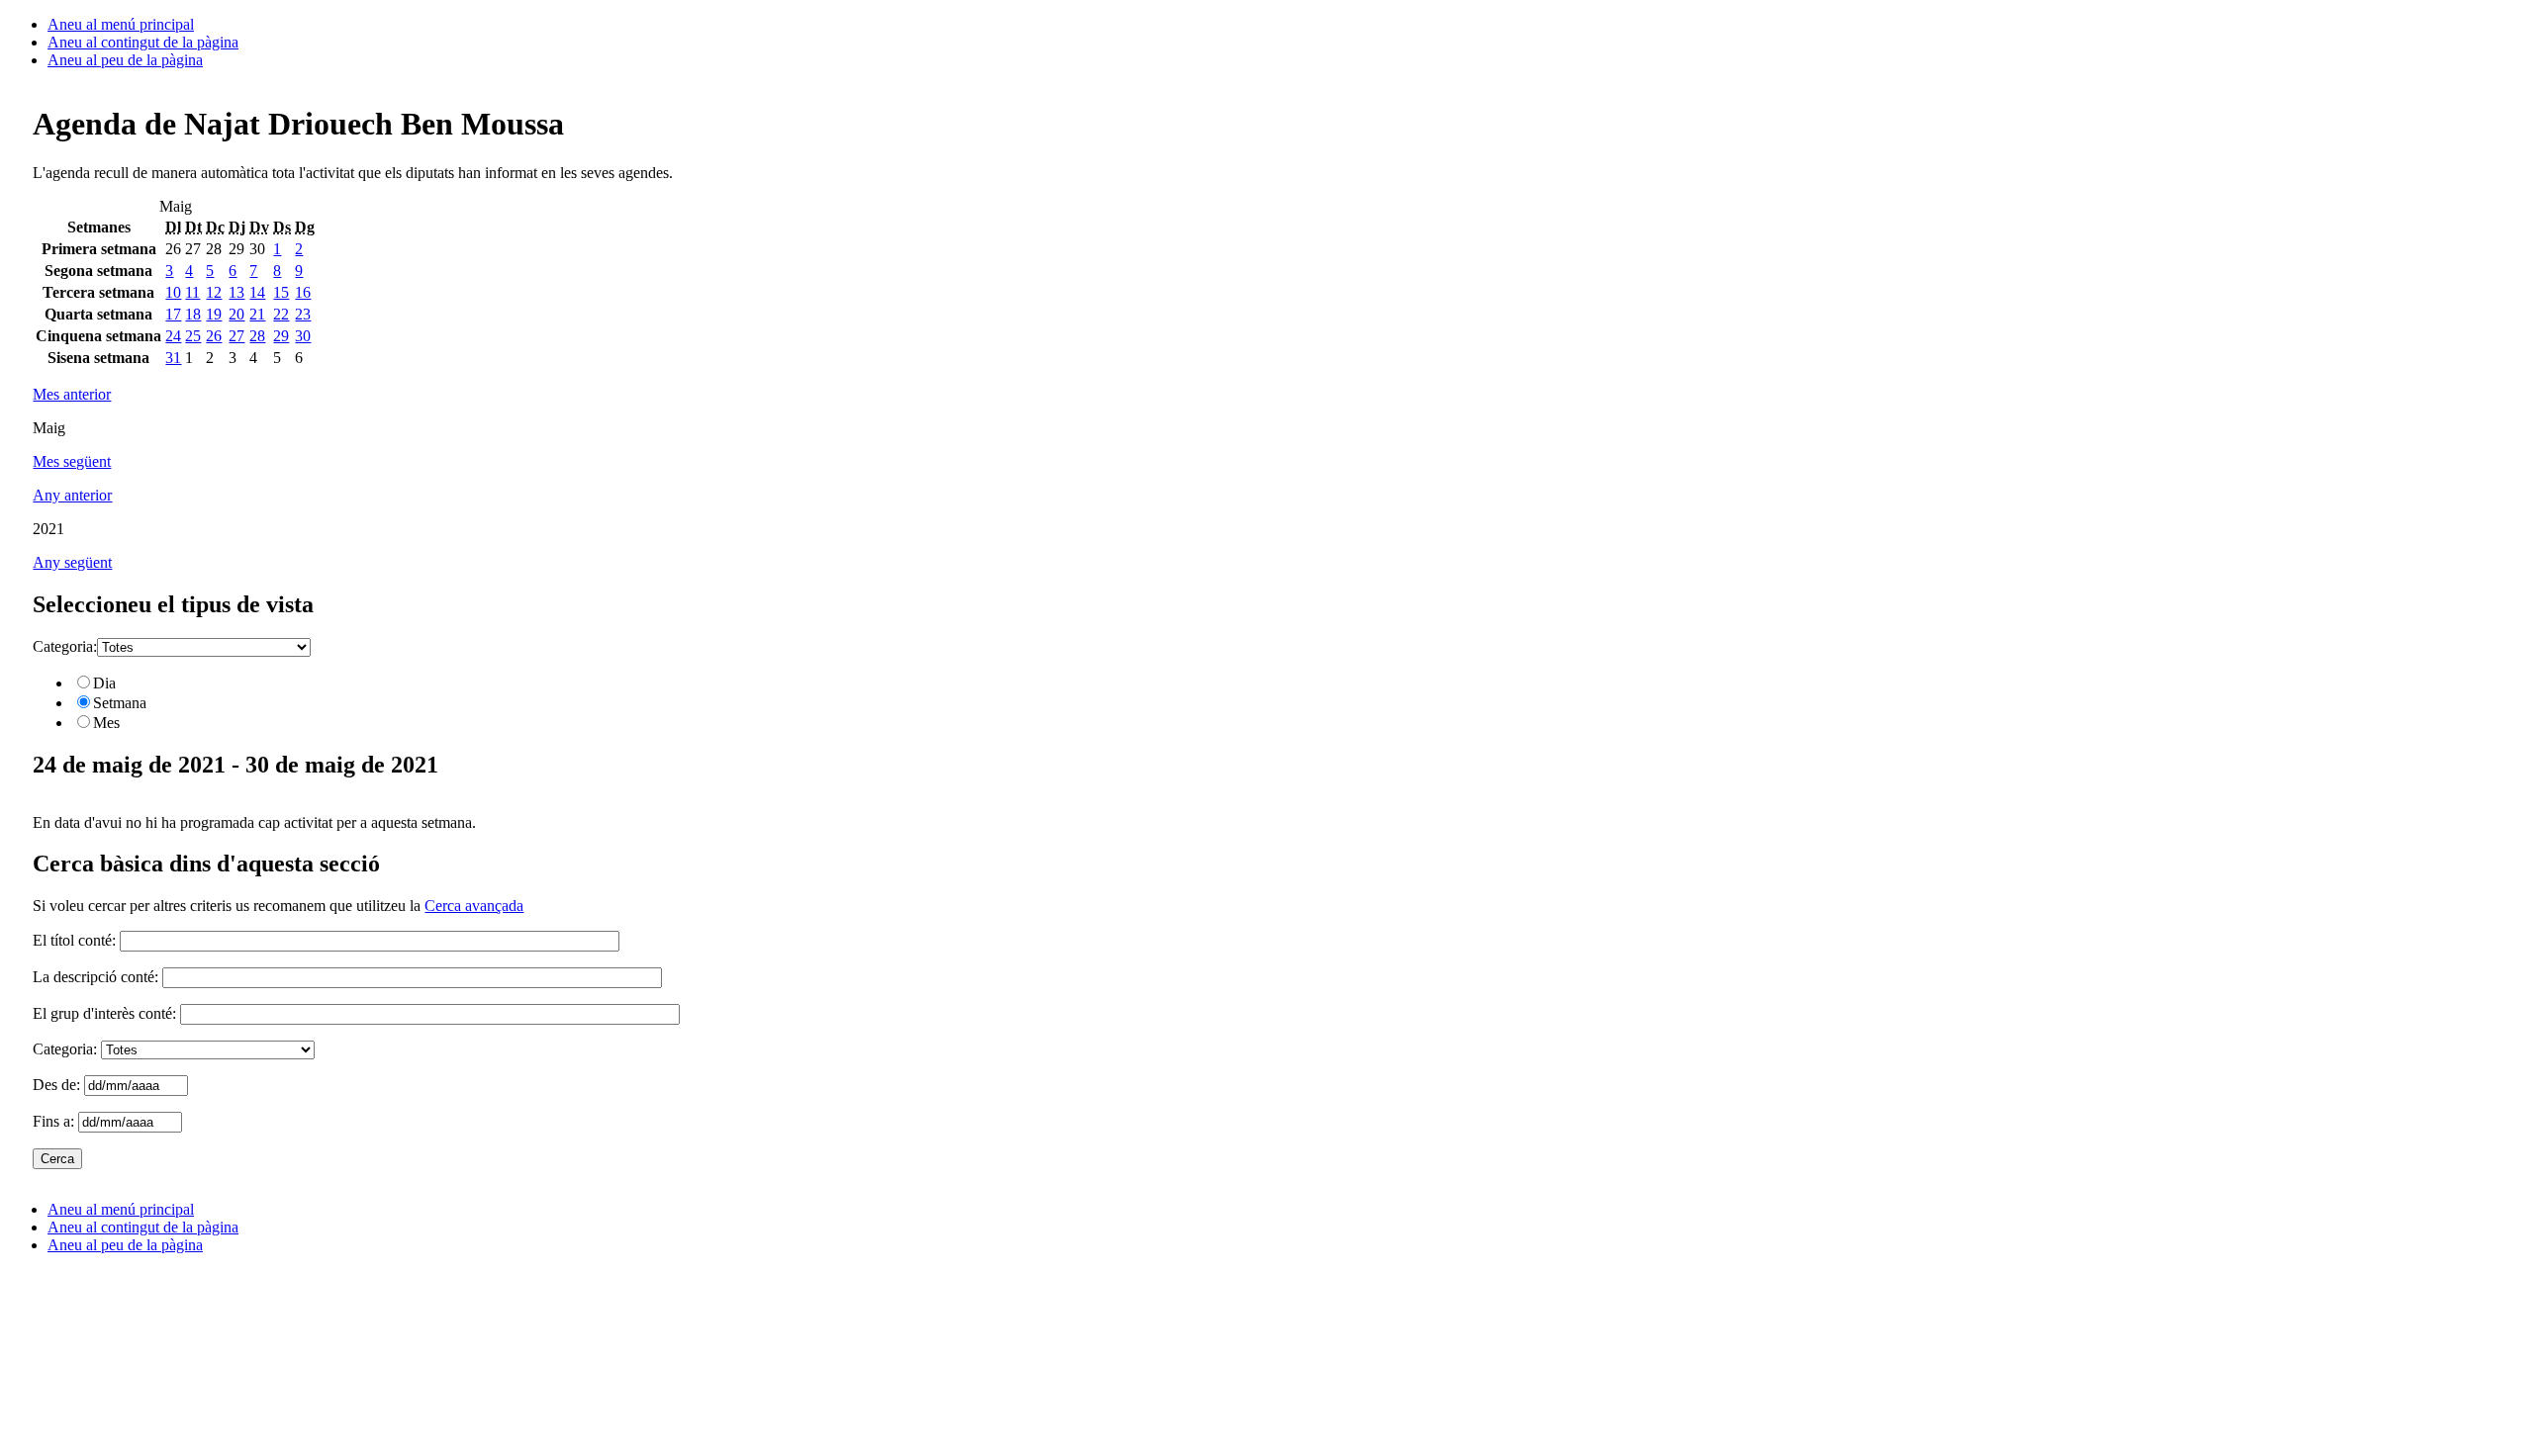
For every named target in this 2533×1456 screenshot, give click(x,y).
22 (281, 314)
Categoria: (65, 646)
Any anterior (72, 495)
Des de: (58, 1085)
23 (303, 314)
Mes (106, 723)
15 (281, 292)
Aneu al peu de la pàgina (125, 60)
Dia (104, 683)
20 (236, 314)
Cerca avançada (474, 906)
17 (173, 314)
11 (192, 292)
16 (303, 292)
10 (173, 292)
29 (281, 336)
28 (257, 336)
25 (193, 336)
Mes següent (72, 461)
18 (193, 314)
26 (214, 336)
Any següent (72, 562)
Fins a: (55, 1121)
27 (236, 336)
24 (173, 336)
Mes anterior (72, 394)
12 (214, 292)
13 (236, 292)
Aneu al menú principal (121, 24)
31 (173, 358)
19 (214, 314)
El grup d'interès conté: (104, 1013)
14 (257, 292)
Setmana (120, 703)
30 (303, 336)
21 (257, 314)
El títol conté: (74, 940)
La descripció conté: (95, 977)
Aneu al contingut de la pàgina (143, 42)
